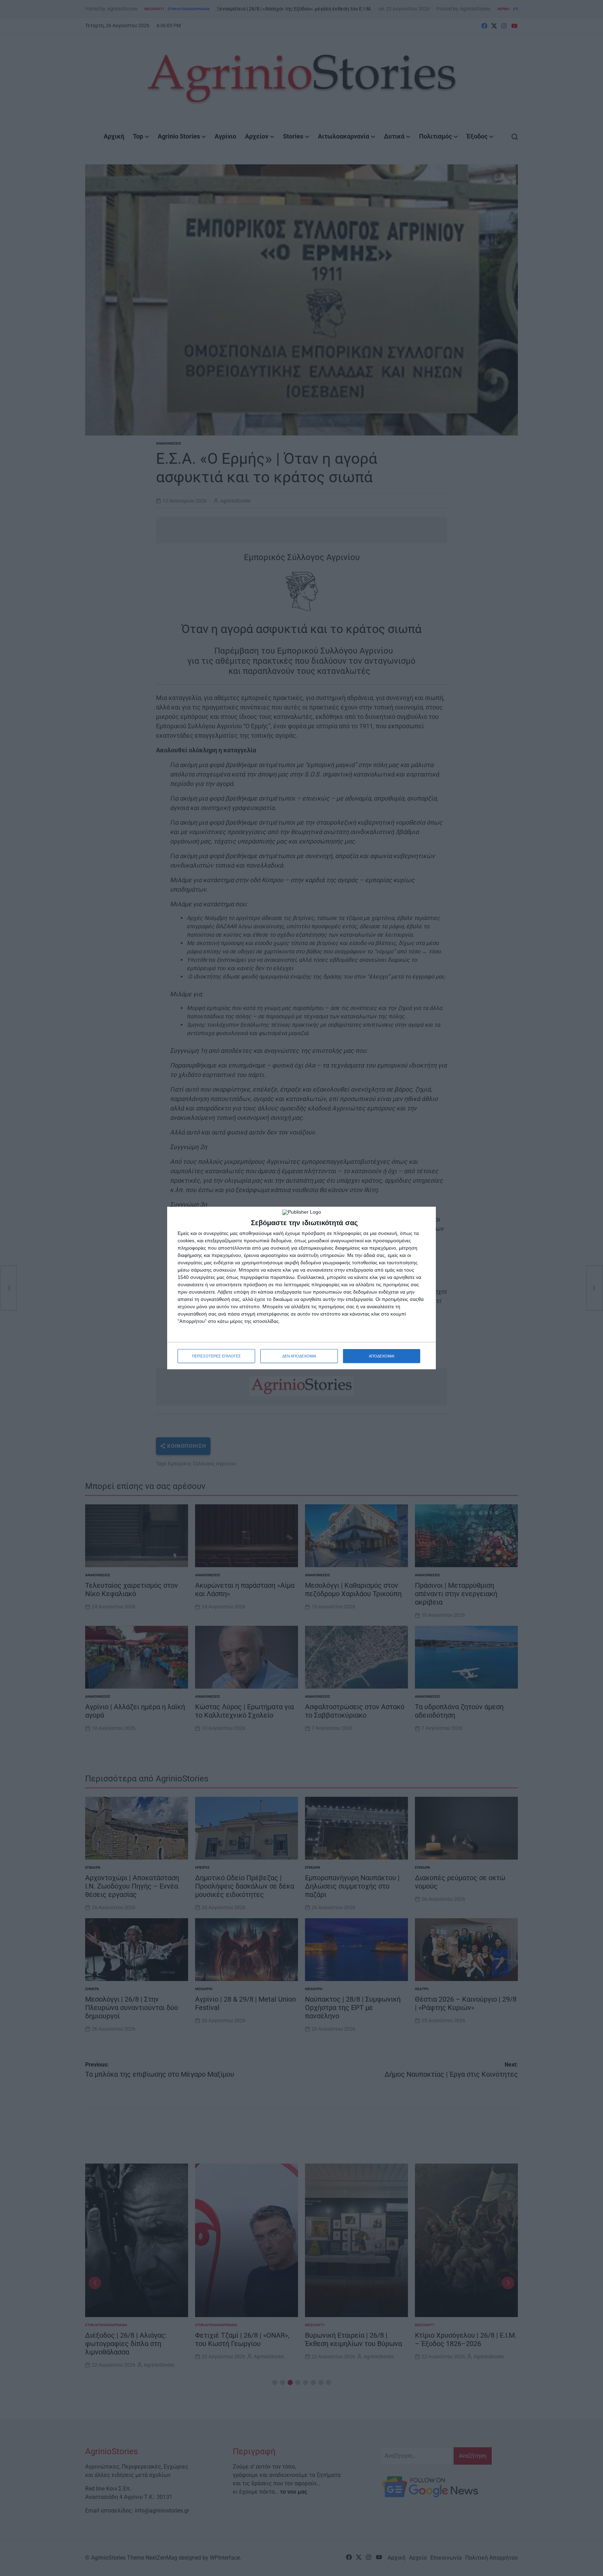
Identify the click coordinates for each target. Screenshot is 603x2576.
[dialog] (301, 1288)
